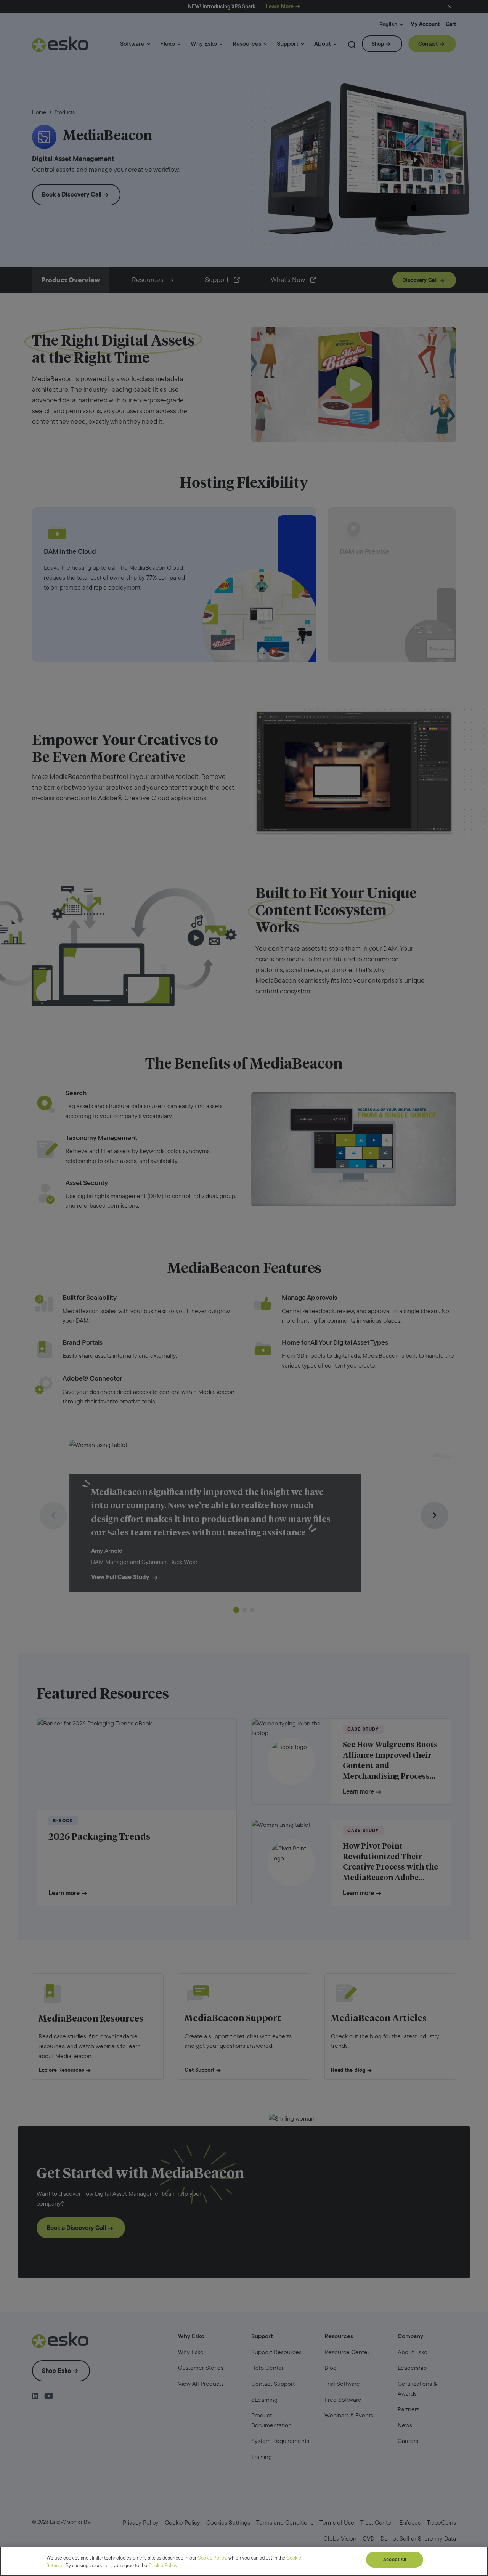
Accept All (395, 2559)
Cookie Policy (212, 2558)
